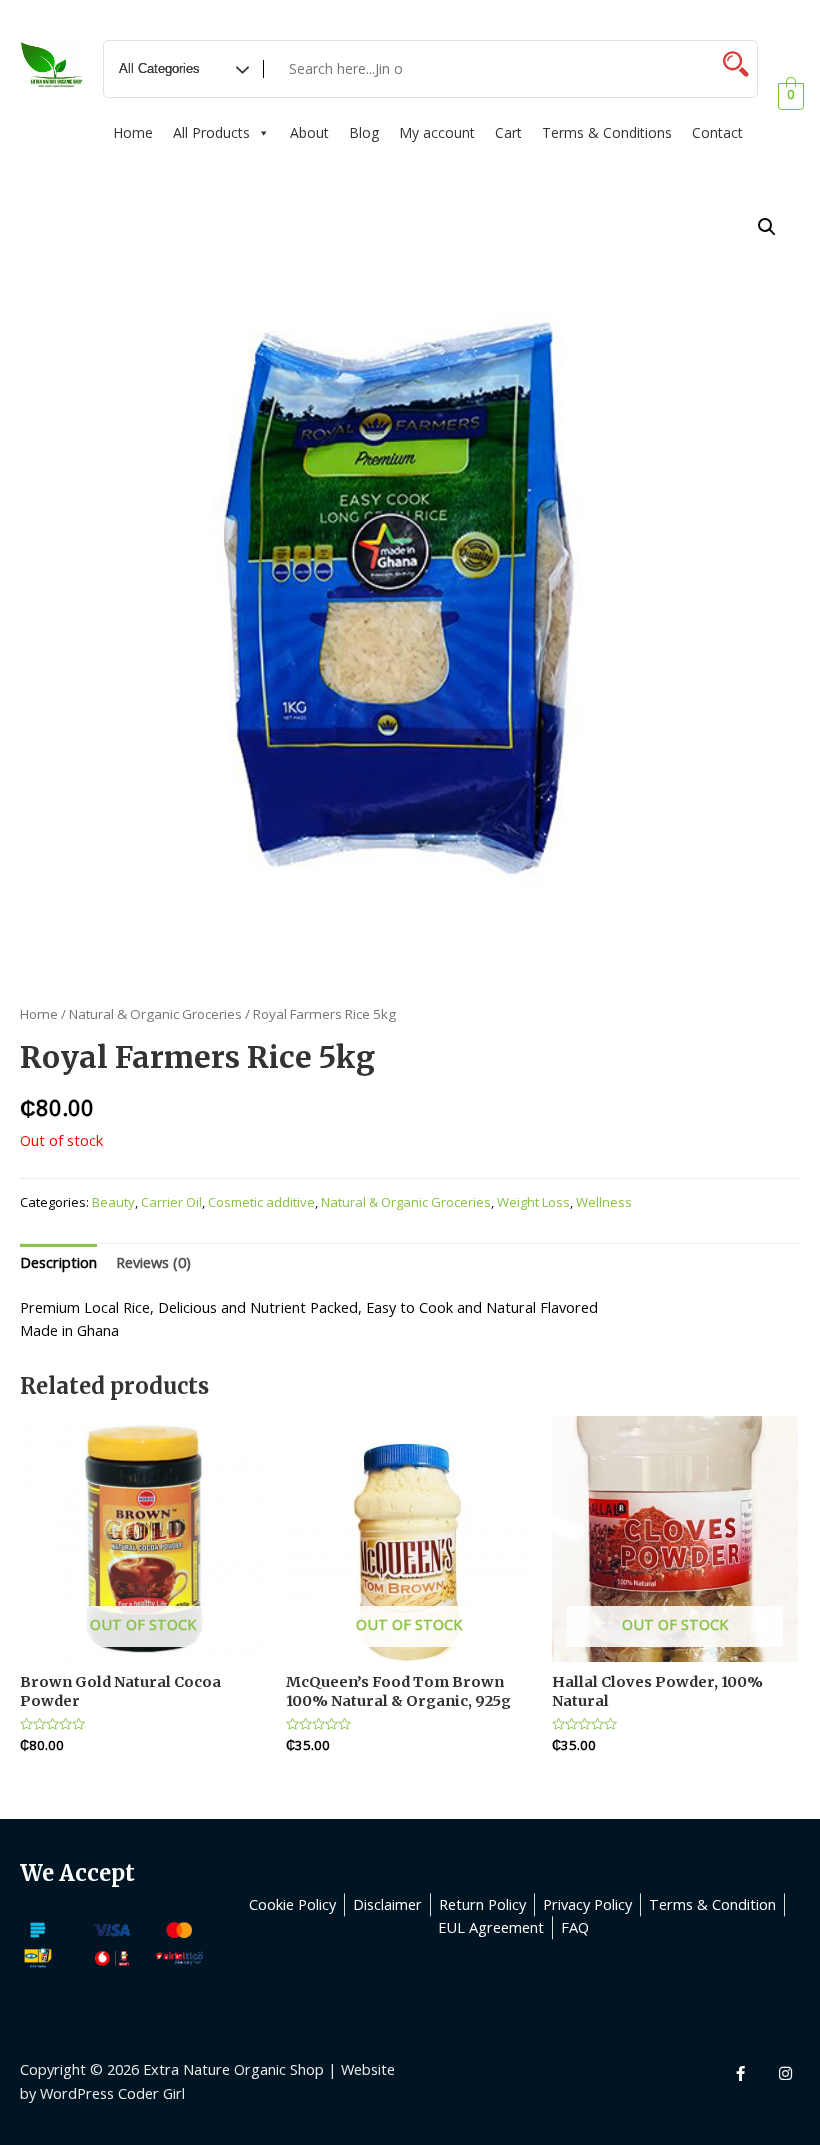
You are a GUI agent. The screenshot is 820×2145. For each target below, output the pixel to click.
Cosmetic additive (261, 1202)
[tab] (58, 1263)
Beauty (113, 1202)
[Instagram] (785, 2073)
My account (437, 132)
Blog (364, 132)
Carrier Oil (171, 1202)
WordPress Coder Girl (112, 2093)
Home (133, 132)
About (309, 132)
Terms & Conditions (607, 132)
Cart (508, 132)
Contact (717, 132)
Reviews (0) (153, 1262)
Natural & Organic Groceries (155, 1014)
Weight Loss (533, 1202)
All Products (211, 132)
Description (58, 1262)
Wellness (604, 1202)
